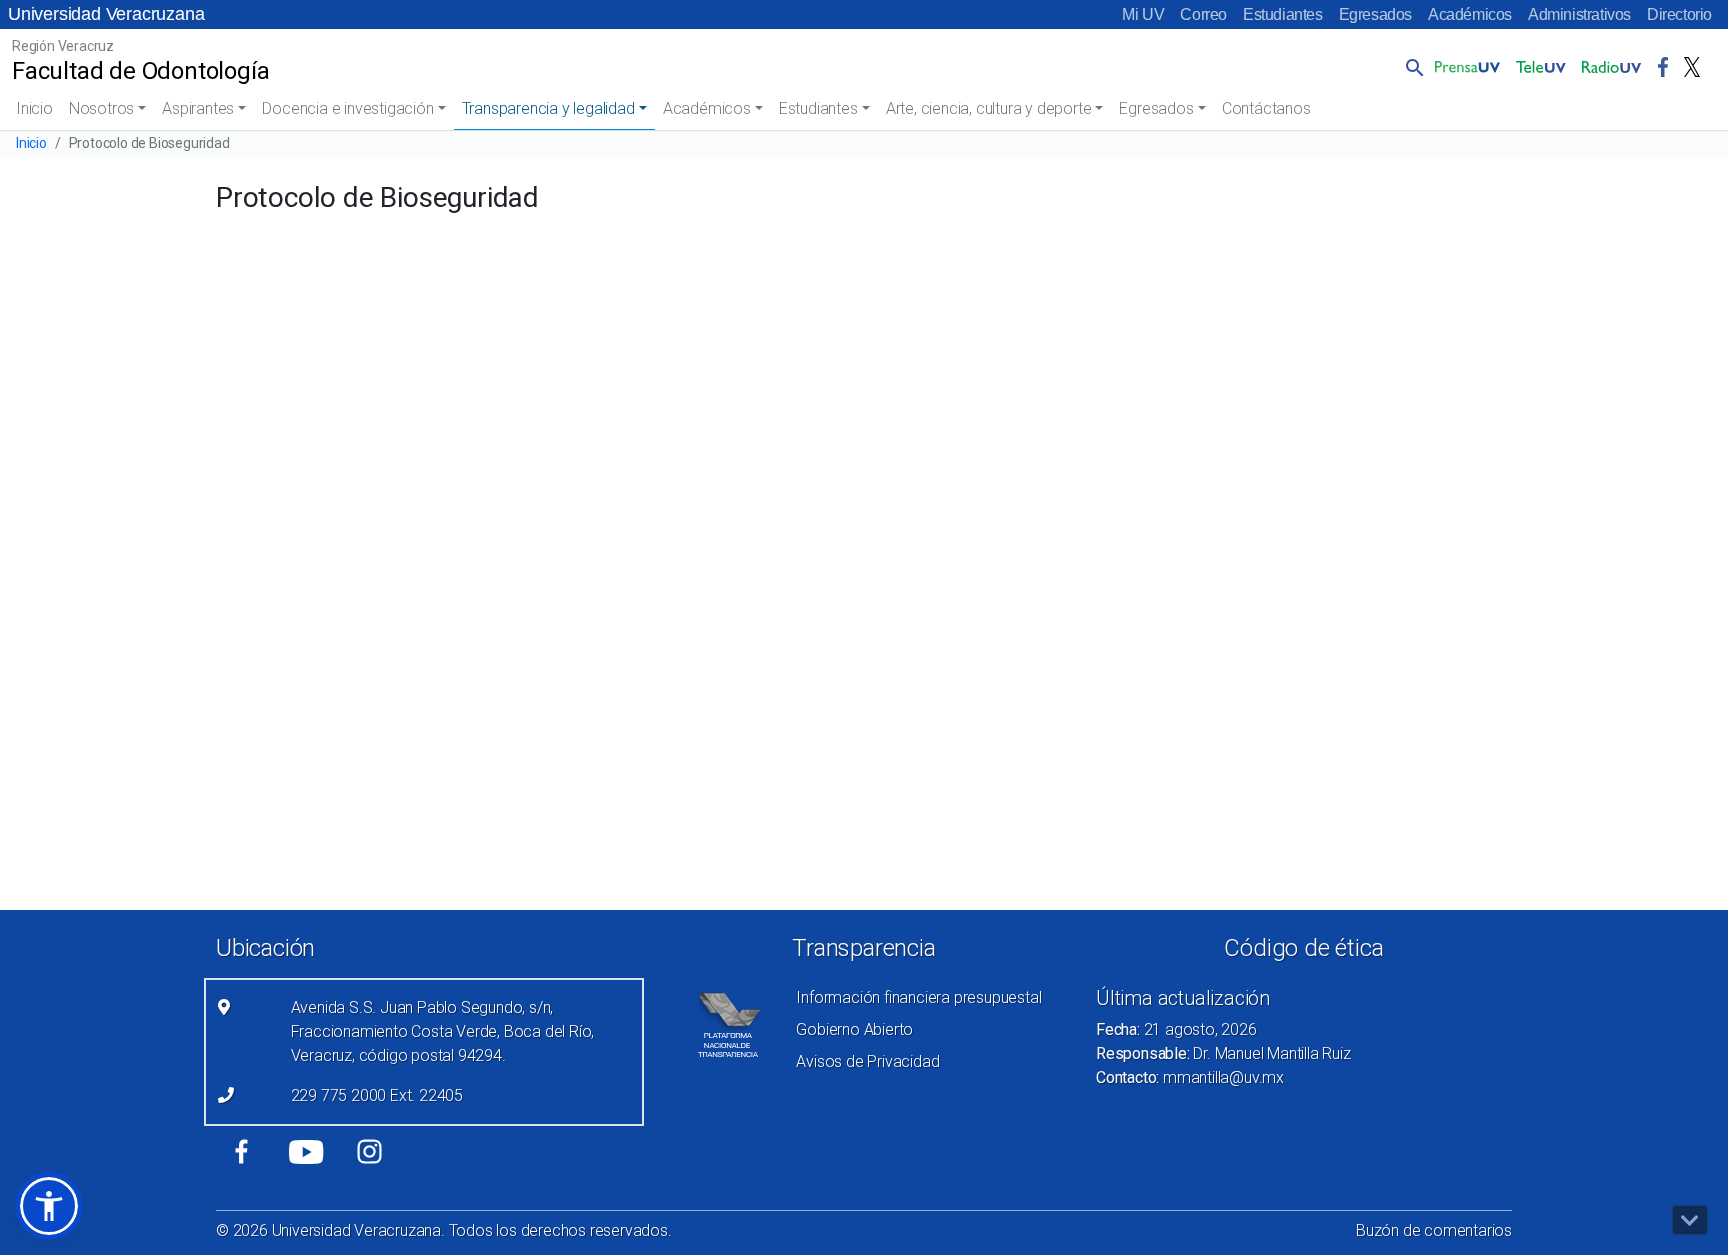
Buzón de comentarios (1434, 1230)
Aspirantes (198, 108)
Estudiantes (1283, 14)
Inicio (34, 108)
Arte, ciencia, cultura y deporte (989, 108)
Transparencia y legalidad (548, 108)
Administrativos (1579, 14)
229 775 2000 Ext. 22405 (377, 1095)
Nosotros (101, 108)
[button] (1411, 67)
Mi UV (1143, 14)
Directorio (1679, 14)
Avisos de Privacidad (867, 1061)
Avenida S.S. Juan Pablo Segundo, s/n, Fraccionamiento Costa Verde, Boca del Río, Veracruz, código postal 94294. (443, 1031)
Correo (1203, 14)
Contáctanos (1266, 108)
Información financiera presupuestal (918, 997)
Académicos (1470, 14)
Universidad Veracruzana (106, 14)
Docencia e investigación (347, 108)
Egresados (1375, 14)
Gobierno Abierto (854, 1029)
